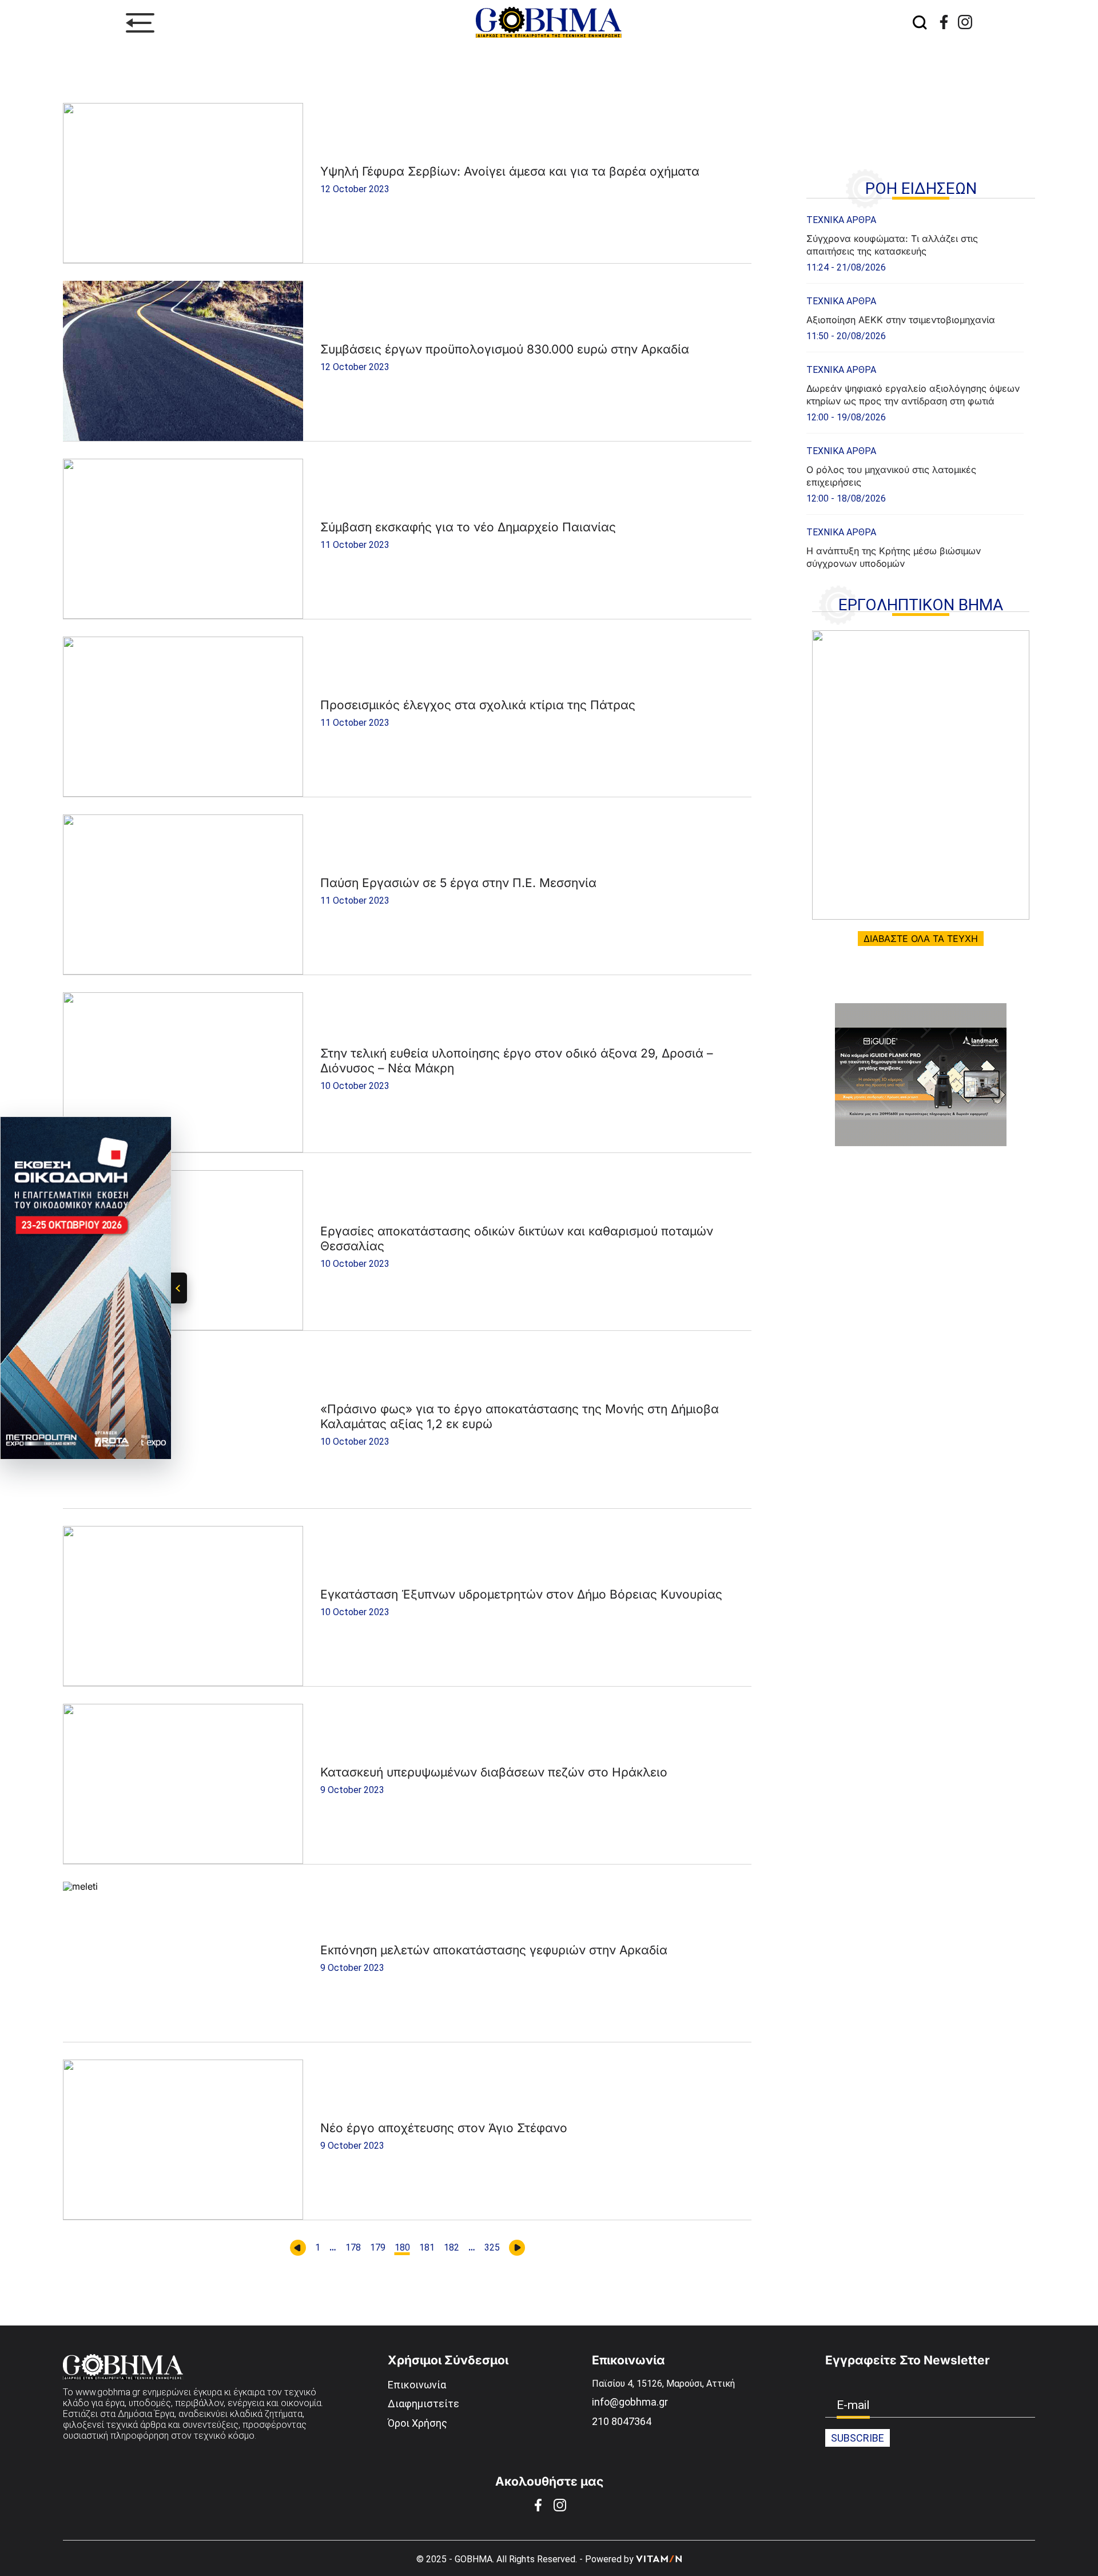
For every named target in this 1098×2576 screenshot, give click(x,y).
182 (451, 2248)
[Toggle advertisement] (179, 1288)
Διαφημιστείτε (423, 2404)
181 (427, 2248)
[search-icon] (920, 23)
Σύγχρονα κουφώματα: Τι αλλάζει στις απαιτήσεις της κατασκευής (892, 245)
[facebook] (944, 22)
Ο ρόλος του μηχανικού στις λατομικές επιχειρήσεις (891, 476)
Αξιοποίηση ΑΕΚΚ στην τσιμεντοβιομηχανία (901, 320)
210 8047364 (622, 2421)
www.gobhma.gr (108, 2392)
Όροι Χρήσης (417, 2423)
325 (492, 2248)
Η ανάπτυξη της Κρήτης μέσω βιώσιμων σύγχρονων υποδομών (894, 557)
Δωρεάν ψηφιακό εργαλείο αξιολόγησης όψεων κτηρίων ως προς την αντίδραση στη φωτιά (913, 395)
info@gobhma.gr (630, 2402)
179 (378, 2248)
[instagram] (965, 22)
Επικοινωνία (417, 2385)
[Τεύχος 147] (921, 775)
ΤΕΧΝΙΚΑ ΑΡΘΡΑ (841, 220)
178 (353, 2248)
